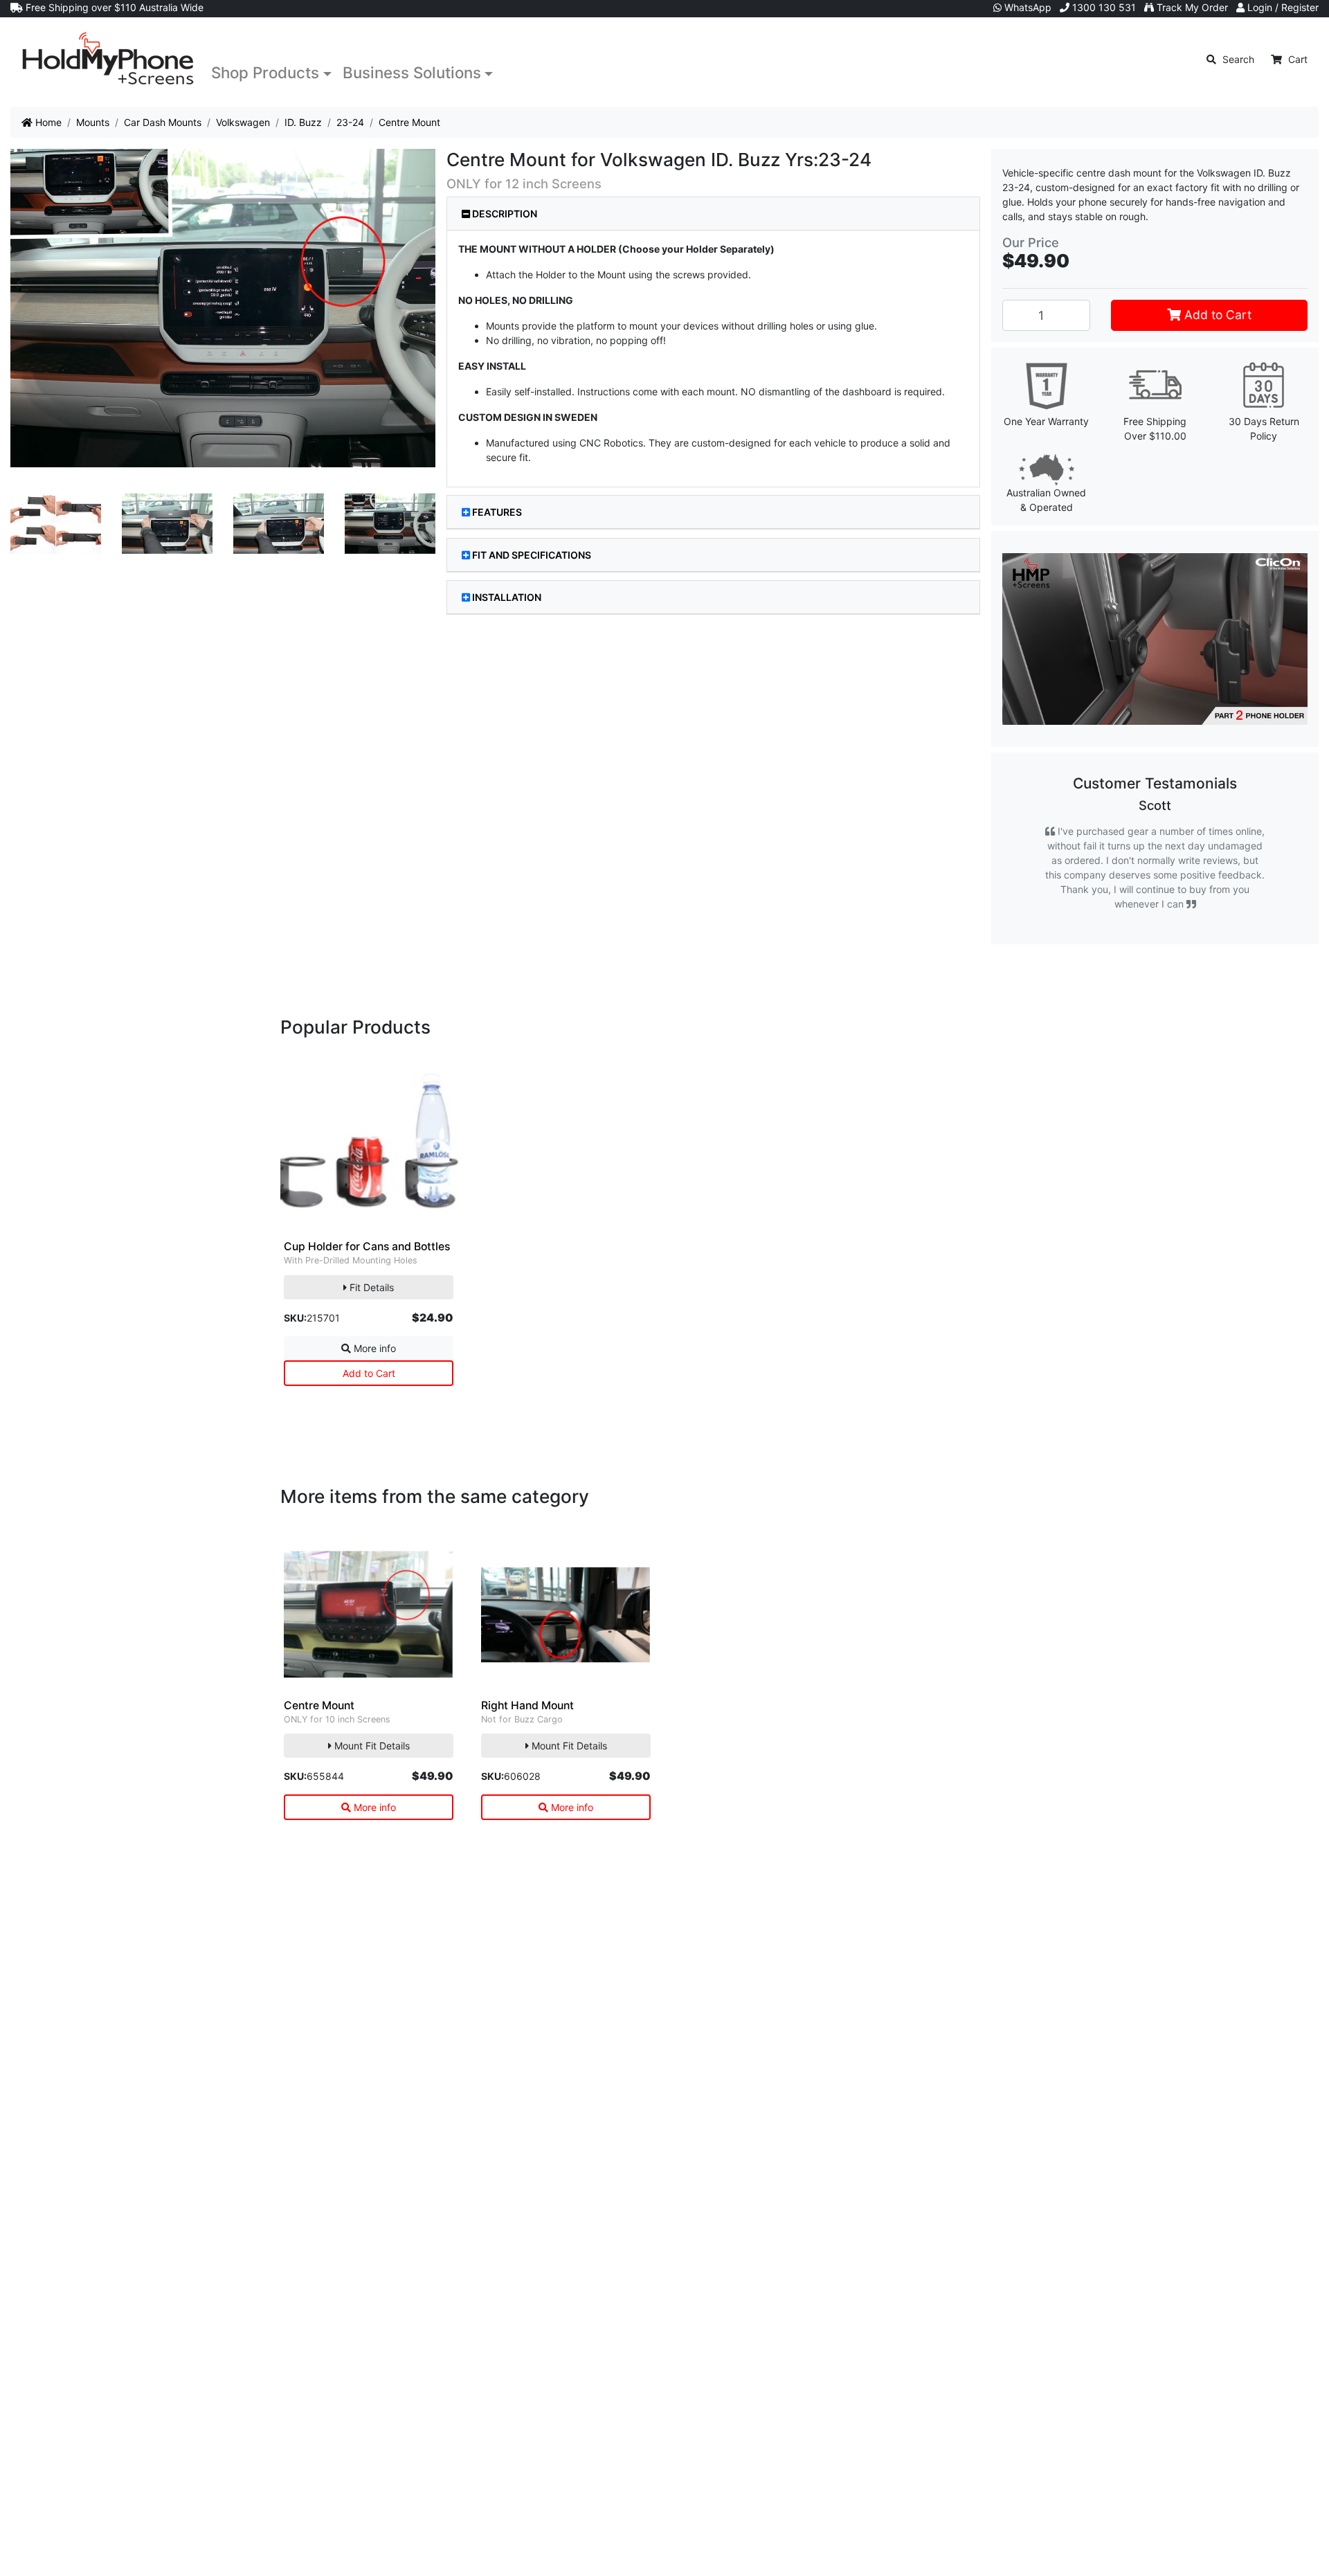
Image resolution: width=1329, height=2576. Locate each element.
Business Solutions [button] (412, 72)
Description (504, 214)
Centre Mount (319, 1705)
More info (373, 1348)
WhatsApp (1027, 7)
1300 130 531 (1103, 7)
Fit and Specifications (532, 555)
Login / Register (1282, 7)
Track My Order (1191, 7)
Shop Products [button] (265, 72)
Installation (507, 597)
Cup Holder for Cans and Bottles (367, 1246)
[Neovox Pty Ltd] (108, 59)
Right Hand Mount (527, 1705)
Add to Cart (1216, 315)
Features (497, 512)
